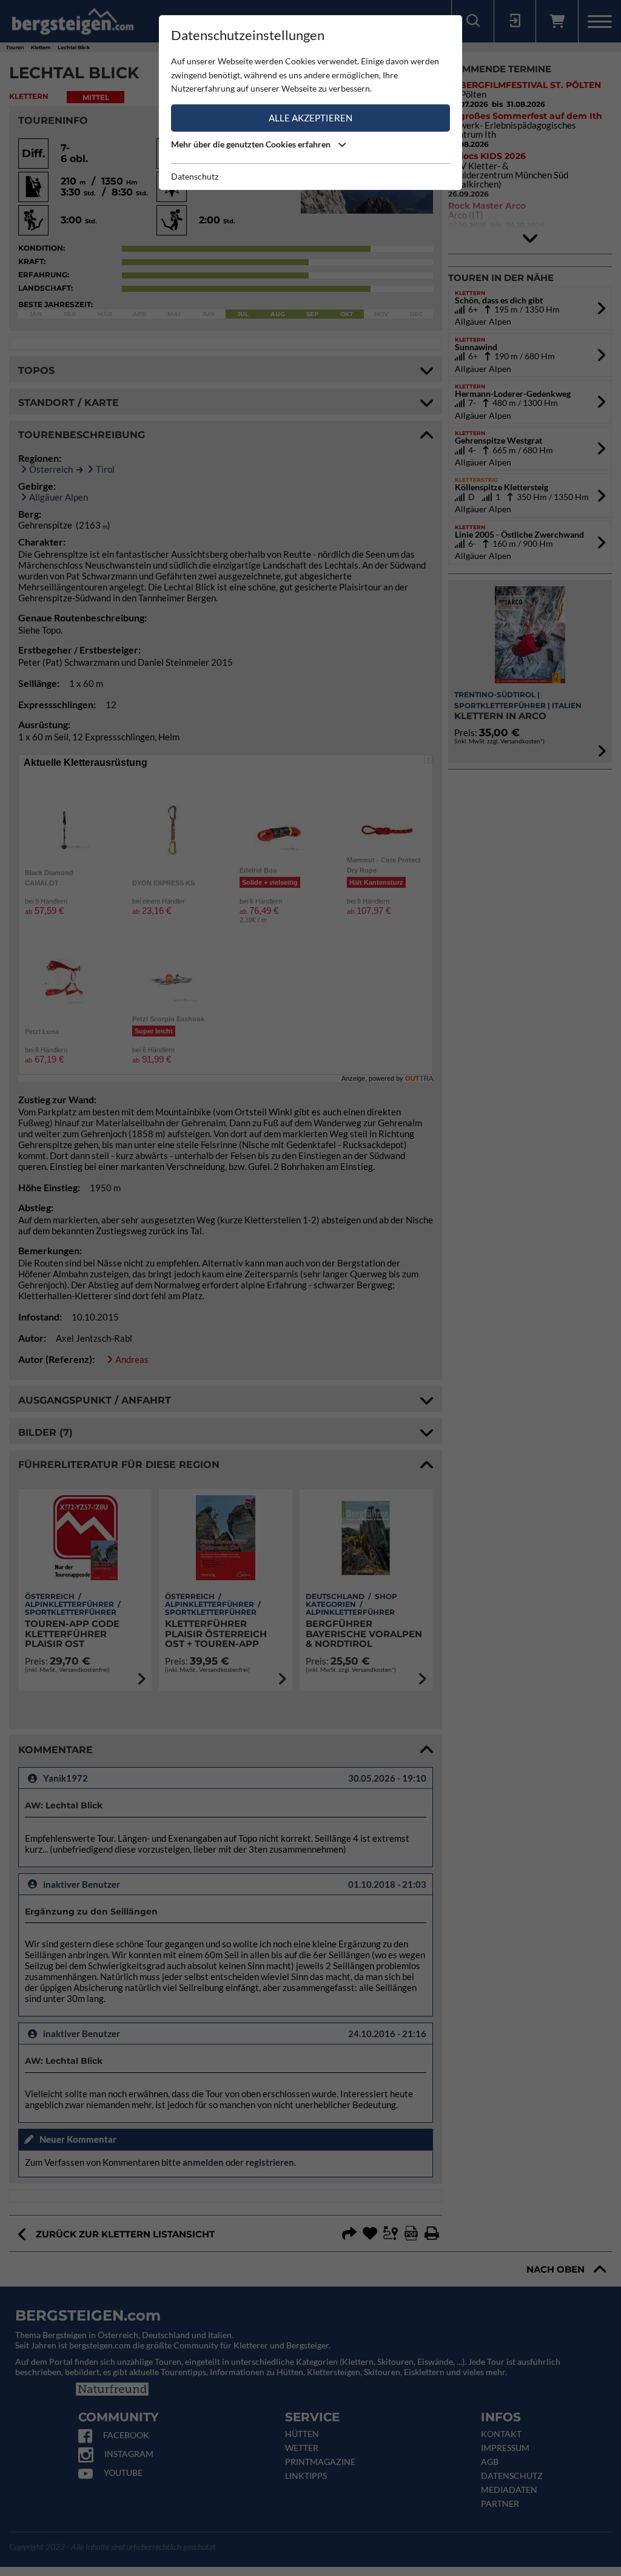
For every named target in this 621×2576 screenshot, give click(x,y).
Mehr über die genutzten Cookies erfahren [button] (252, 144)
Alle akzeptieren (310, 118)
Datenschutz (195, 176)
